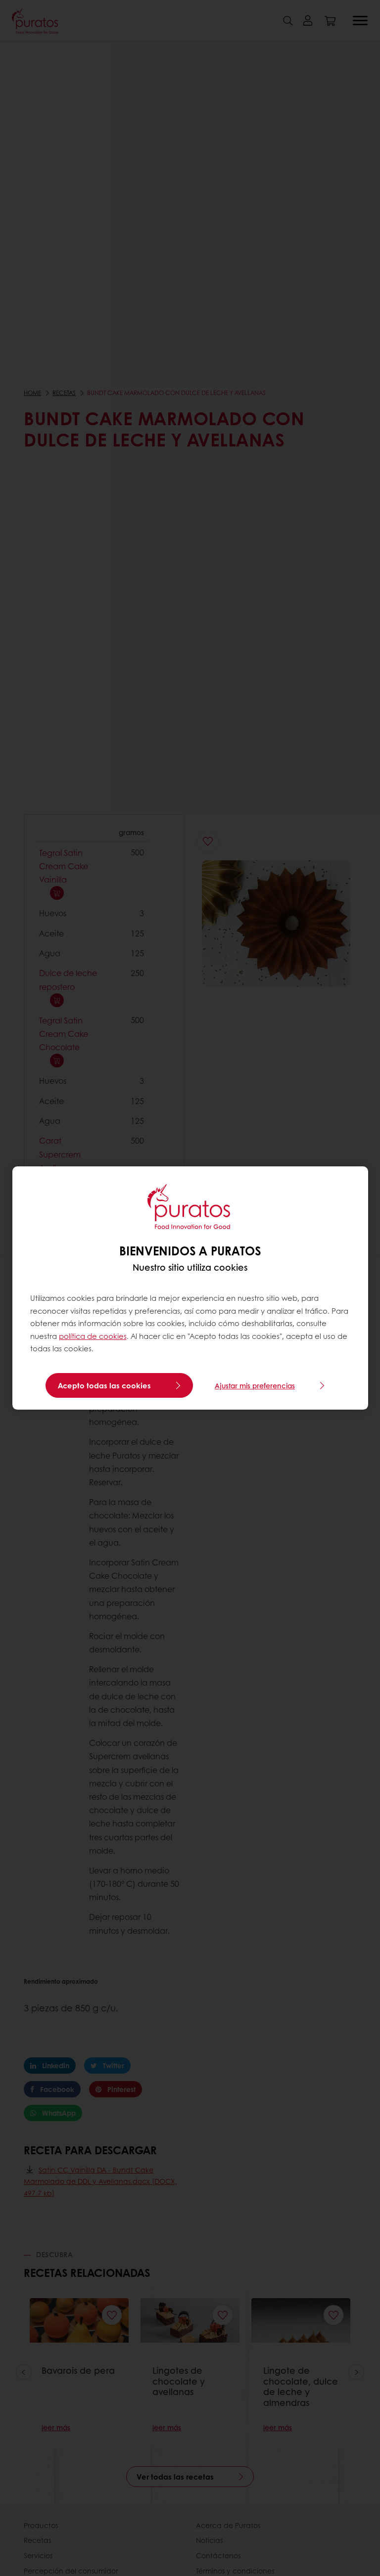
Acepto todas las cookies (104, 1385)
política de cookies (93, 1336)
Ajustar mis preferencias (255, 1385)
